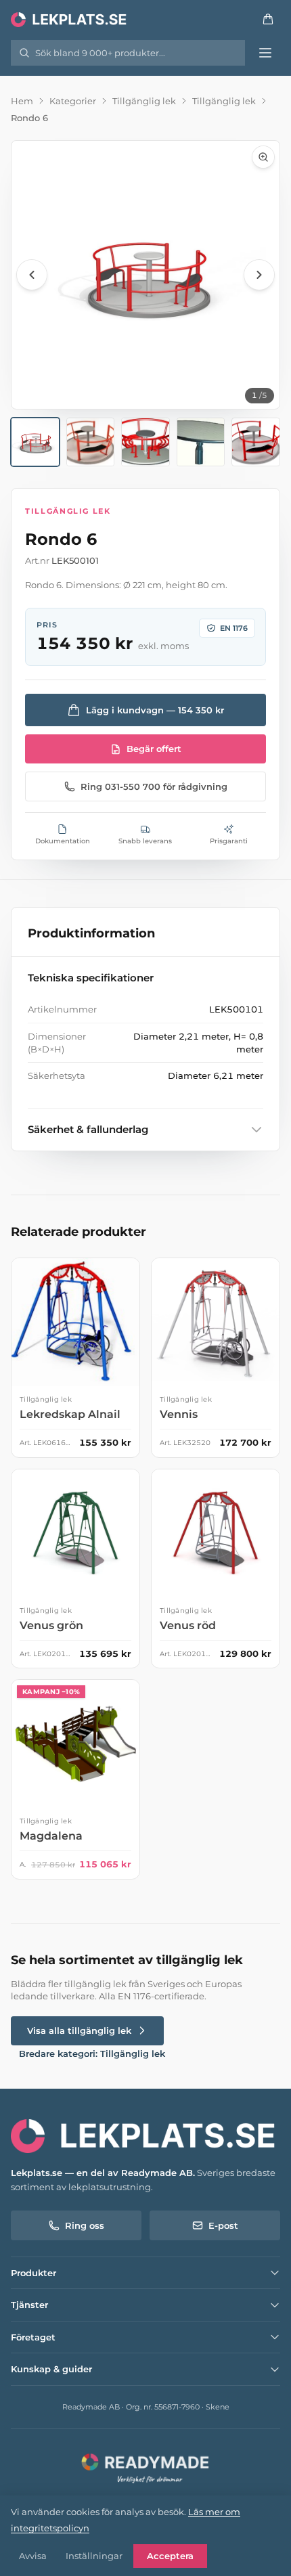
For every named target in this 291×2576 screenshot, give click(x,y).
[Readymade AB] (145, 2467)
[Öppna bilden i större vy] (145, 275)
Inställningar (94, 2556)
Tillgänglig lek (144, 101)
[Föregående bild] (32, 275)
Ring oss (85, 2225)
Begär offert (154, 749)
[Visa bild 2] (91, 442)
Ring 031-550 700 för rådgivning (154, 786)
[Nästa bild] (259, 275)
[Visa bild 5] (256, 442)
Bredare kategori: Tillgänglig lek (92, 2053)
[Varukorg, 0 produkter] (268, 19)
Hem (22, 101)
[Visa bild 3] (145, 442)
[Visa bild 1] (35, 442)
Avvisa (33, 2556)
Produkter (33, 2273)
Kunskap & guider (51, 2369)
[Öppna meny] (265, 53)
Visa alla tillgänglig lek (79, 2030)
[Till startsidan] (70, 19)
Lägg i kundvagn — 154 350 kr (155, 710)
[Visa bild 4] (201, 442)
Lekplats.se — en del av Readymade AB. (103, 2173)
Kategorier (73, 101)
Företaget (33, 2337)
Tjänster (29, 2305)
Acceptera (170, 2556)
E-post (223, 2225)
